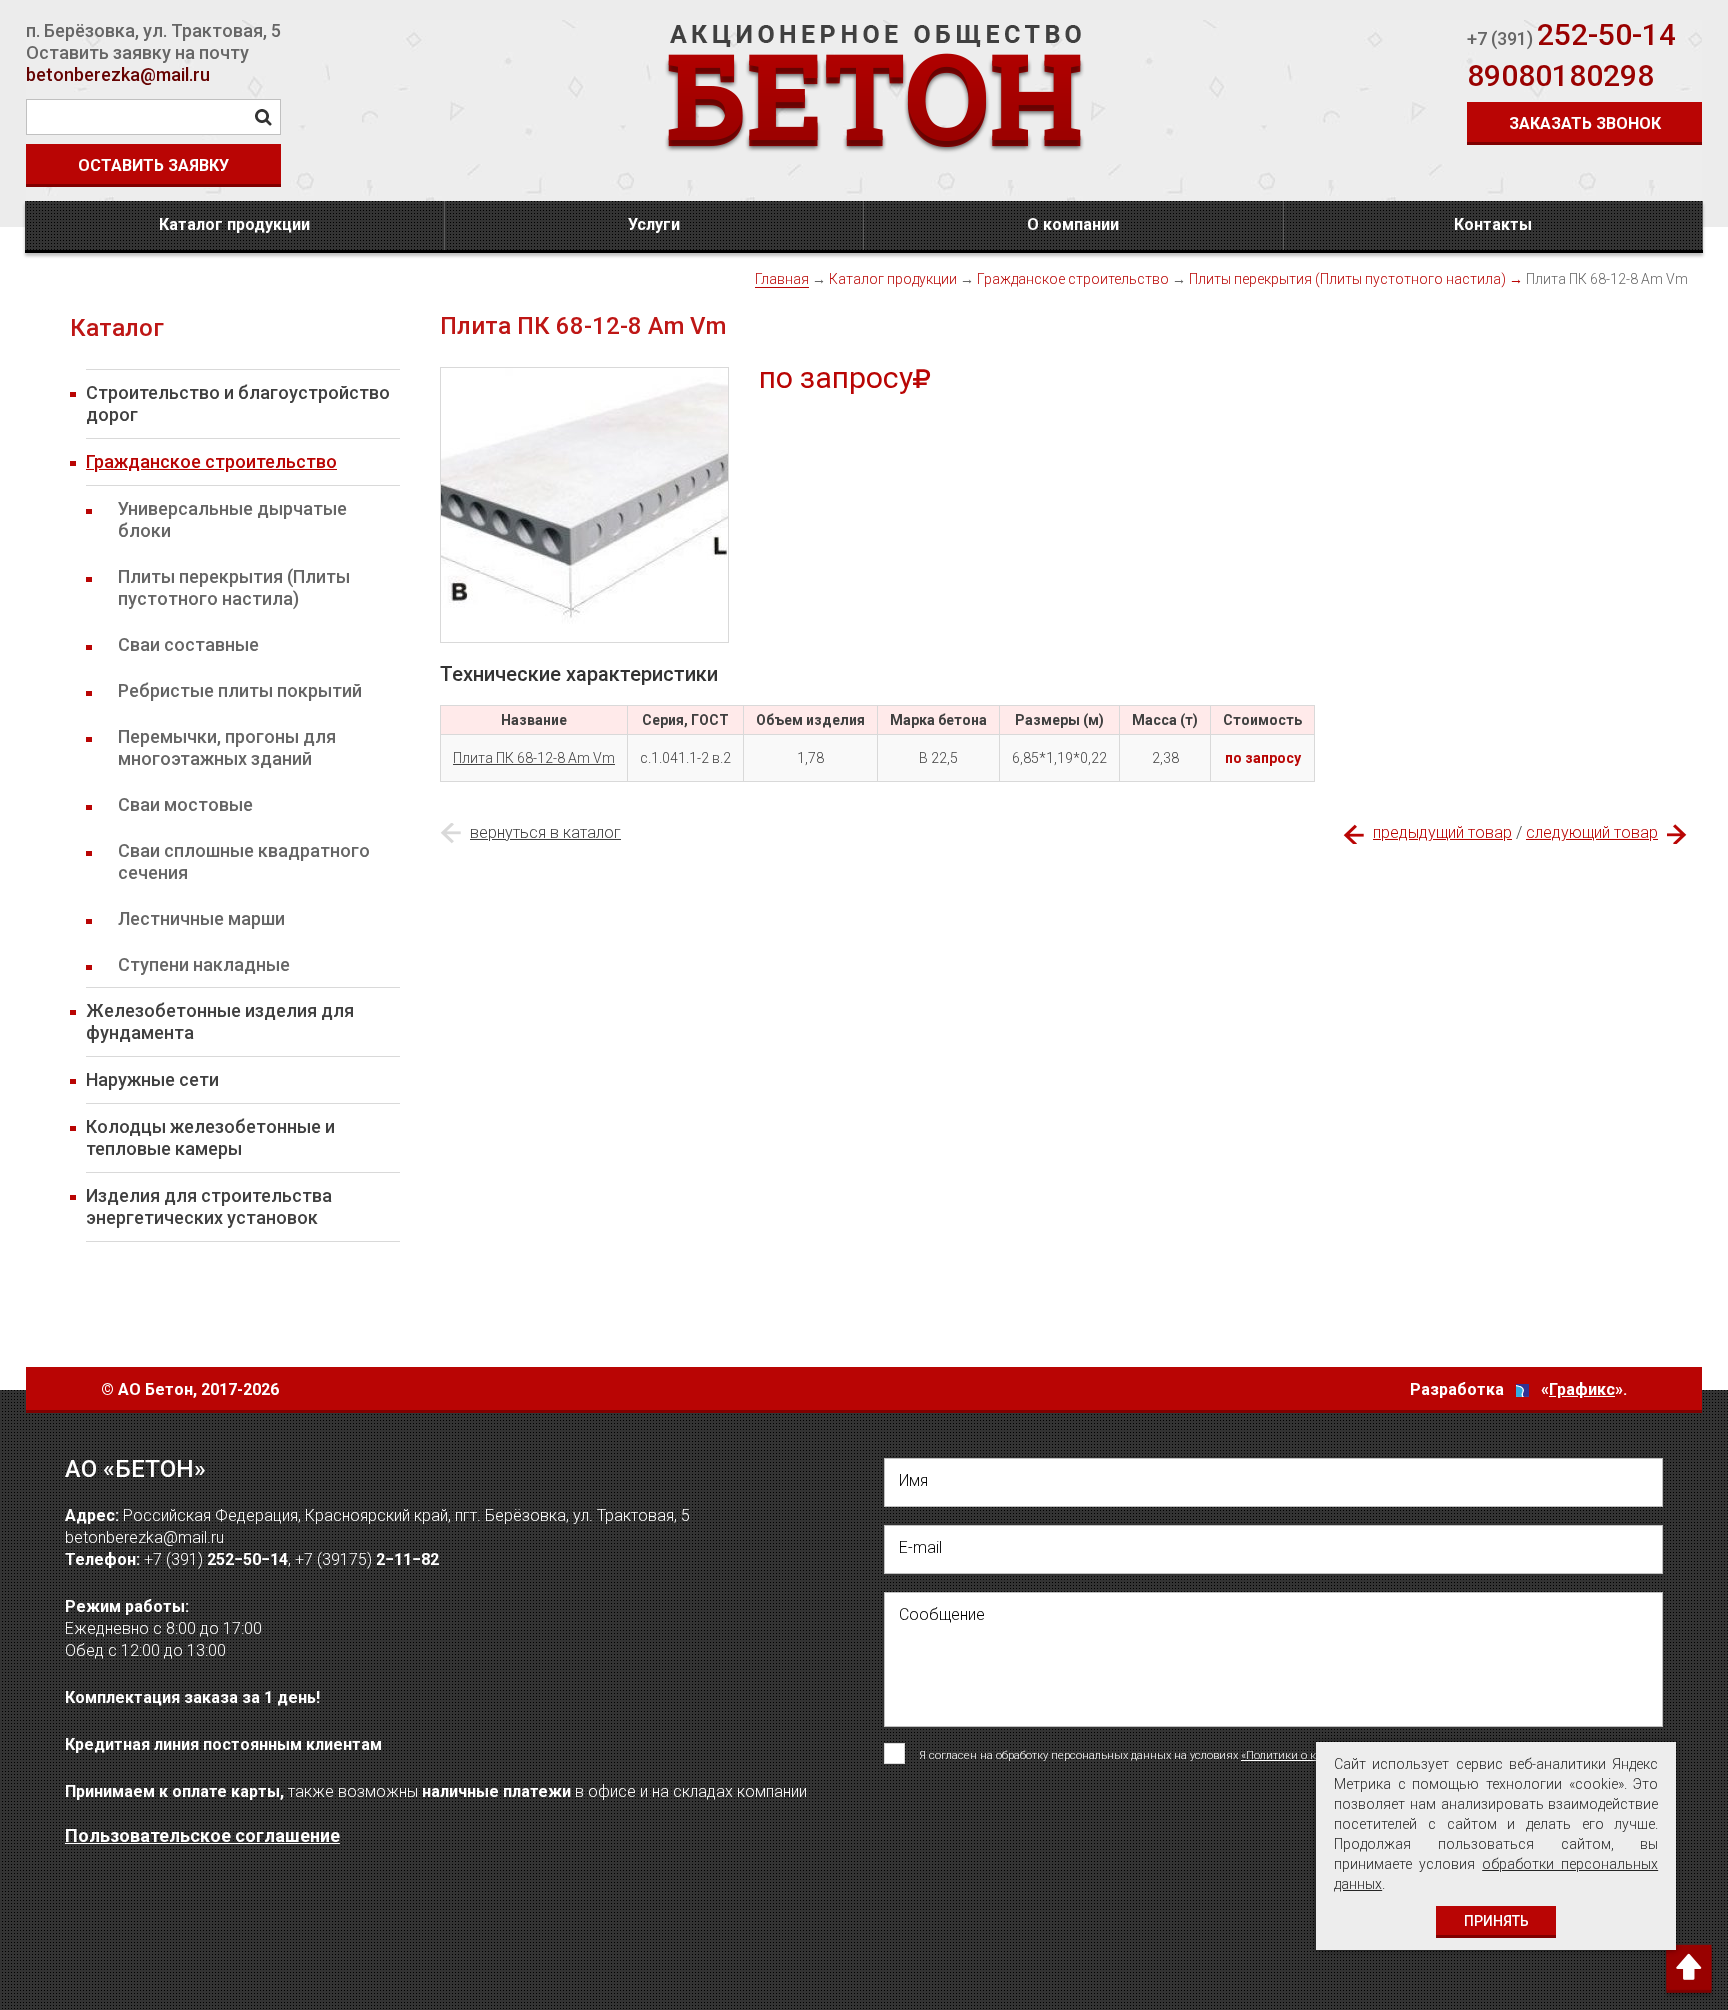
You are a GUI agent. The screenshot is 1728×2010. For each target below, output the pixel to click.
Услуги (654, 224)
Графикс (1582, 1389)
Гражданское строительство (1073, 279)
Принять (1496, 1921)
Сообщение (942, 1614)
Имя (913, 1480)
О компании (1073, 224)
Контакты (1493, 224)
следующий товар (1592, 832)
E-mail (920, 1547)
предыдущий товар (1442, 832)
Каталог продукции (234, 224)
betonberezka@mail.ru (118, 74)
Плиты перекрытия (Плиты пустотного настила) (1347, 279)
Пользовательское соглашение (202, 1835)
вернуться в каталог (545, 832)
